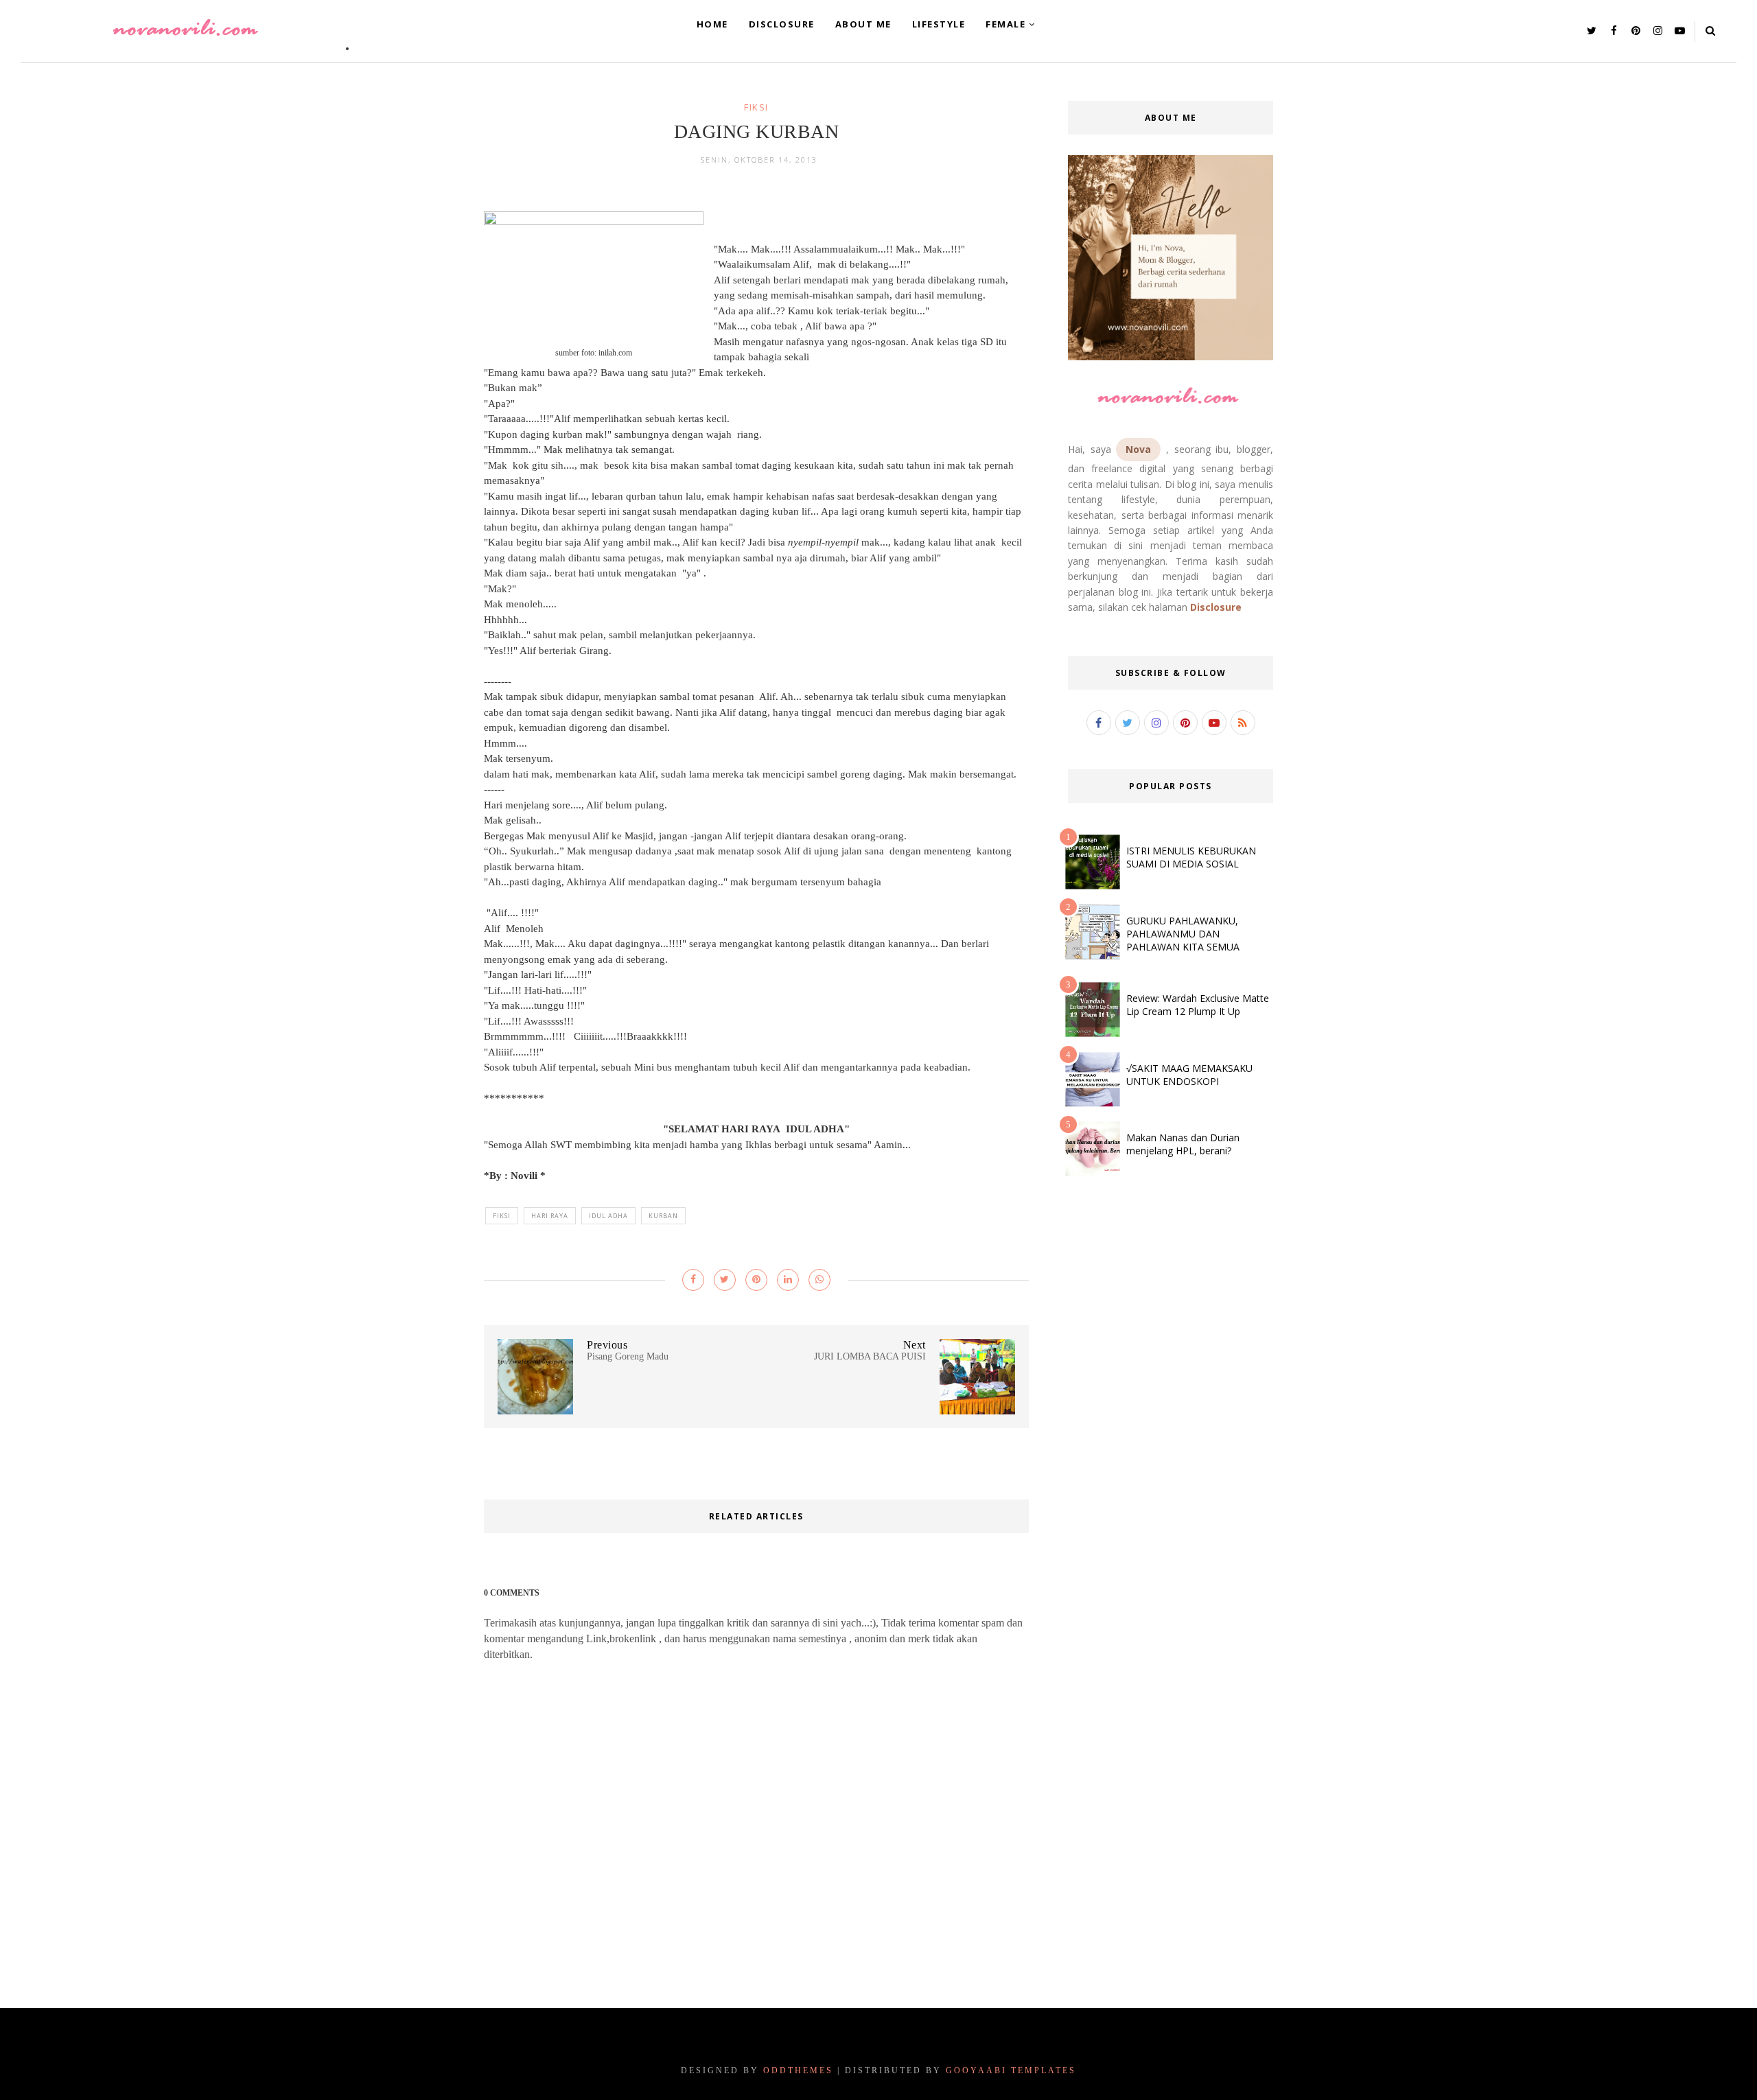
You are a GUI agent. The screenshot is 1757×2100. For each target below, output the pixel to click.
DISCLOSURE (782, 24)
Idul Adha (608, 1216)
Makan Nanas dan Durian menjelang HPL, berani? (1183, 1144)
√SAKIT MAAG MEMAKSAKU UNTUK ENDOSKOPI (1189, 1075)
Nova (1138, 449)
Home (712, 24)
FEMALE (1005, 24)
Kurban (663, 1216)
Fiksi (756, 107)
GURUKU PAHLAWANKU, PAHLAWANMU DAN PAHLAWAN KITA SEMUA (1183, 934)
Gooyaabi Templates (1011, 2070)
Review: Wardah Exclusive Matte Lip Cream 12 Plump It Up (1198, 1005)
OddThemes (798, 2070)
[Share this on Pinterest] (756, 1280)
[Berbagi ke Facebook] (693, 1280)
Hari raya (550, 1216)
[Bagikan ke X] (725, 1280)
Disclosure (1216, 607)
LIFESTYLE (939, 24)
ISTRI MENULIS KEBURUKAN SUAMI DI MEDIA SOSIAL (1191, 857)
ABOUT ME (863, 24)
